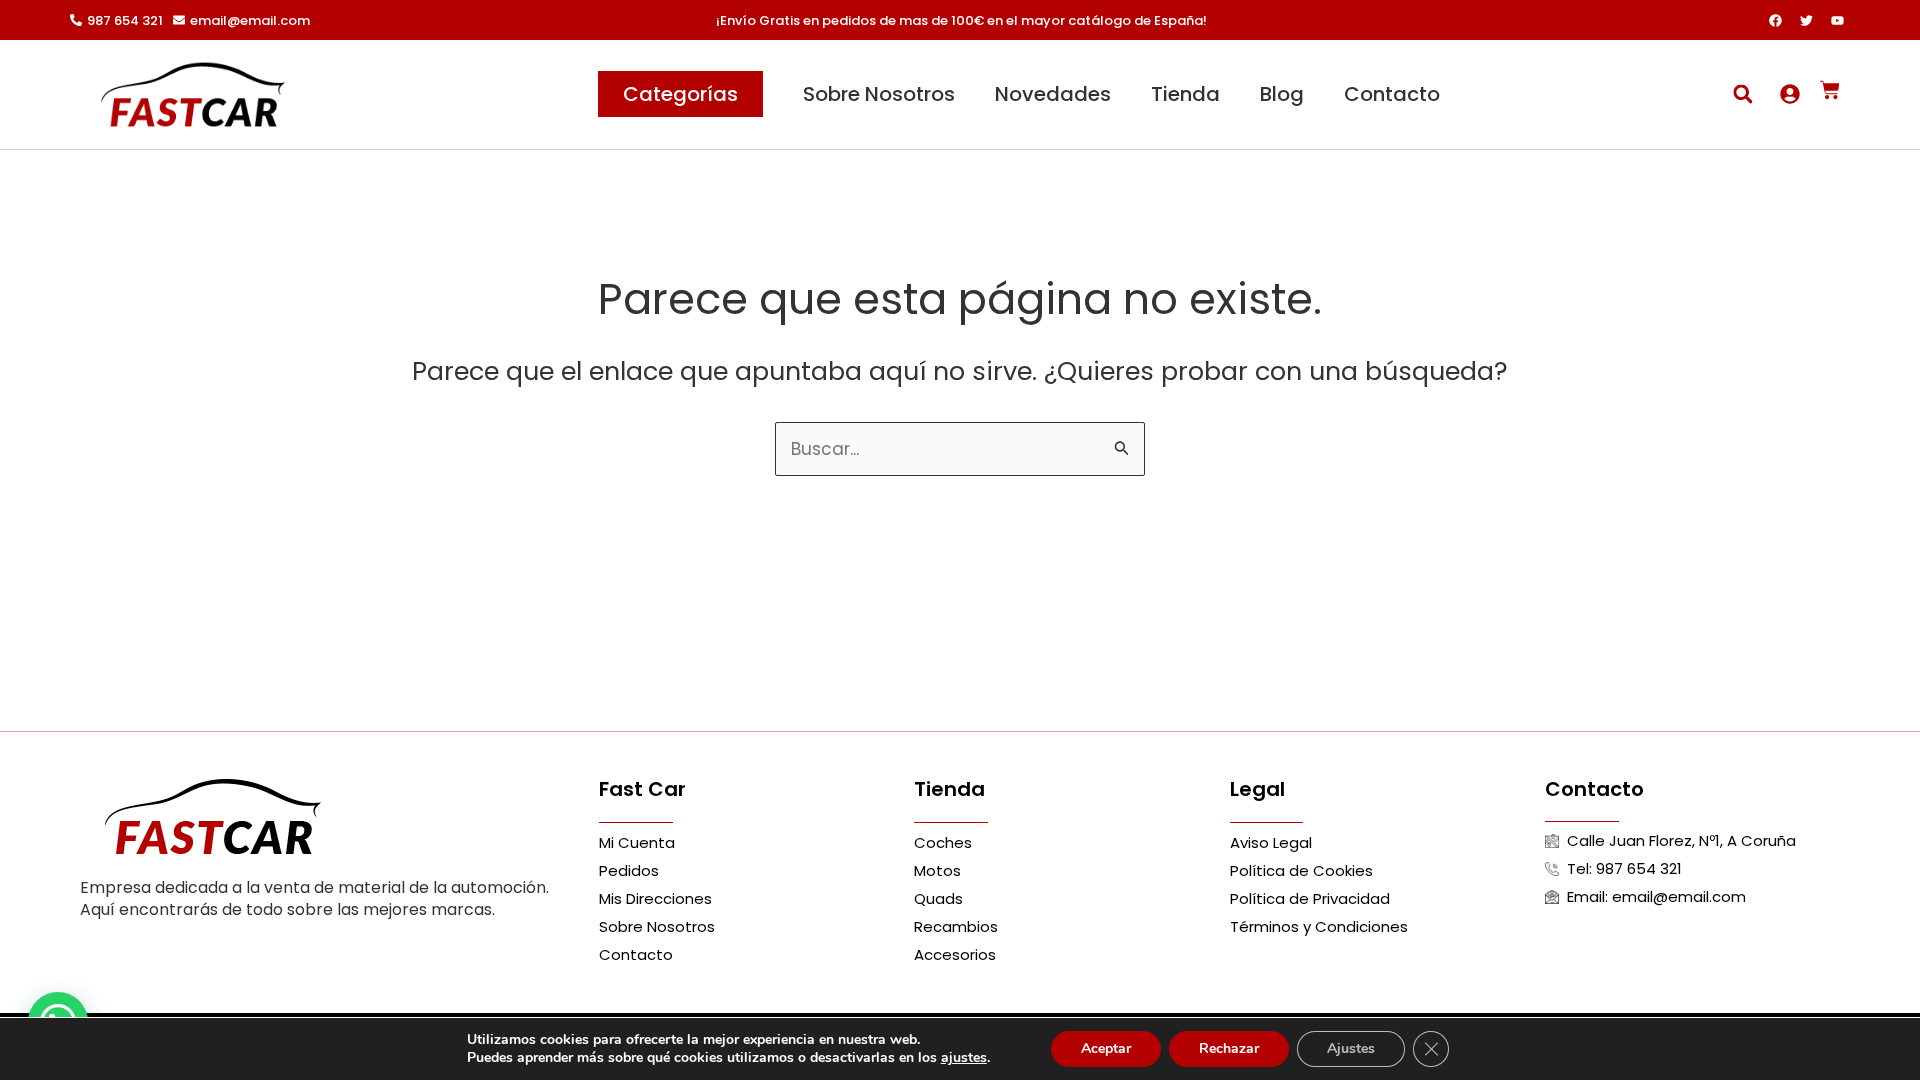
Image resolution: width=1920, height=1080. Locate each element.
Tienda (1185, 94)
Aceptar (1106, 1048)
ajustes (964, 1058)
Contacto (1392, 94)
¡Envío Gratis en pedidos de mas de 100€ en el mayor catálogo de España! (961, 20)
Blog (1282, 94)
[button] (1742, 94)
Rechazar (1229, 1048)
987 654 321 (125, 20)
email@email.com (250, 20)
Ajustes (1351, 1048)
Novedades (1053, 94)
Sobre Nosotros (879, 94)
